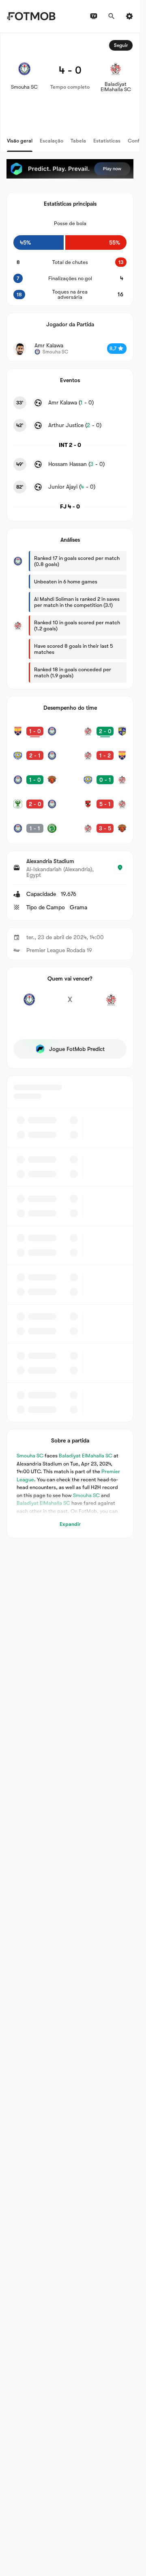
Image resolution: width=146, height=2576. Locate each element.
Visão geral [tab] (20, 141)
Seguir (121, 45)
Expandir (70, 1524)
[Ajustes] (129, 16)
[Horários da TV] (94, 16)
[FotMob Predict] (70, 169)
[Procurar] (112, 16)
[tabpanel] (70, 786)
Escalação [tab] (52, 141)
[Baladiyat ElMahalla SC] (111, 1004)
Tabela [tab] (78, 141)
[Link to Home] (31, 16)
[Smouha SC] (29, 1004)
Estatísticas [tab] (107, 141)
